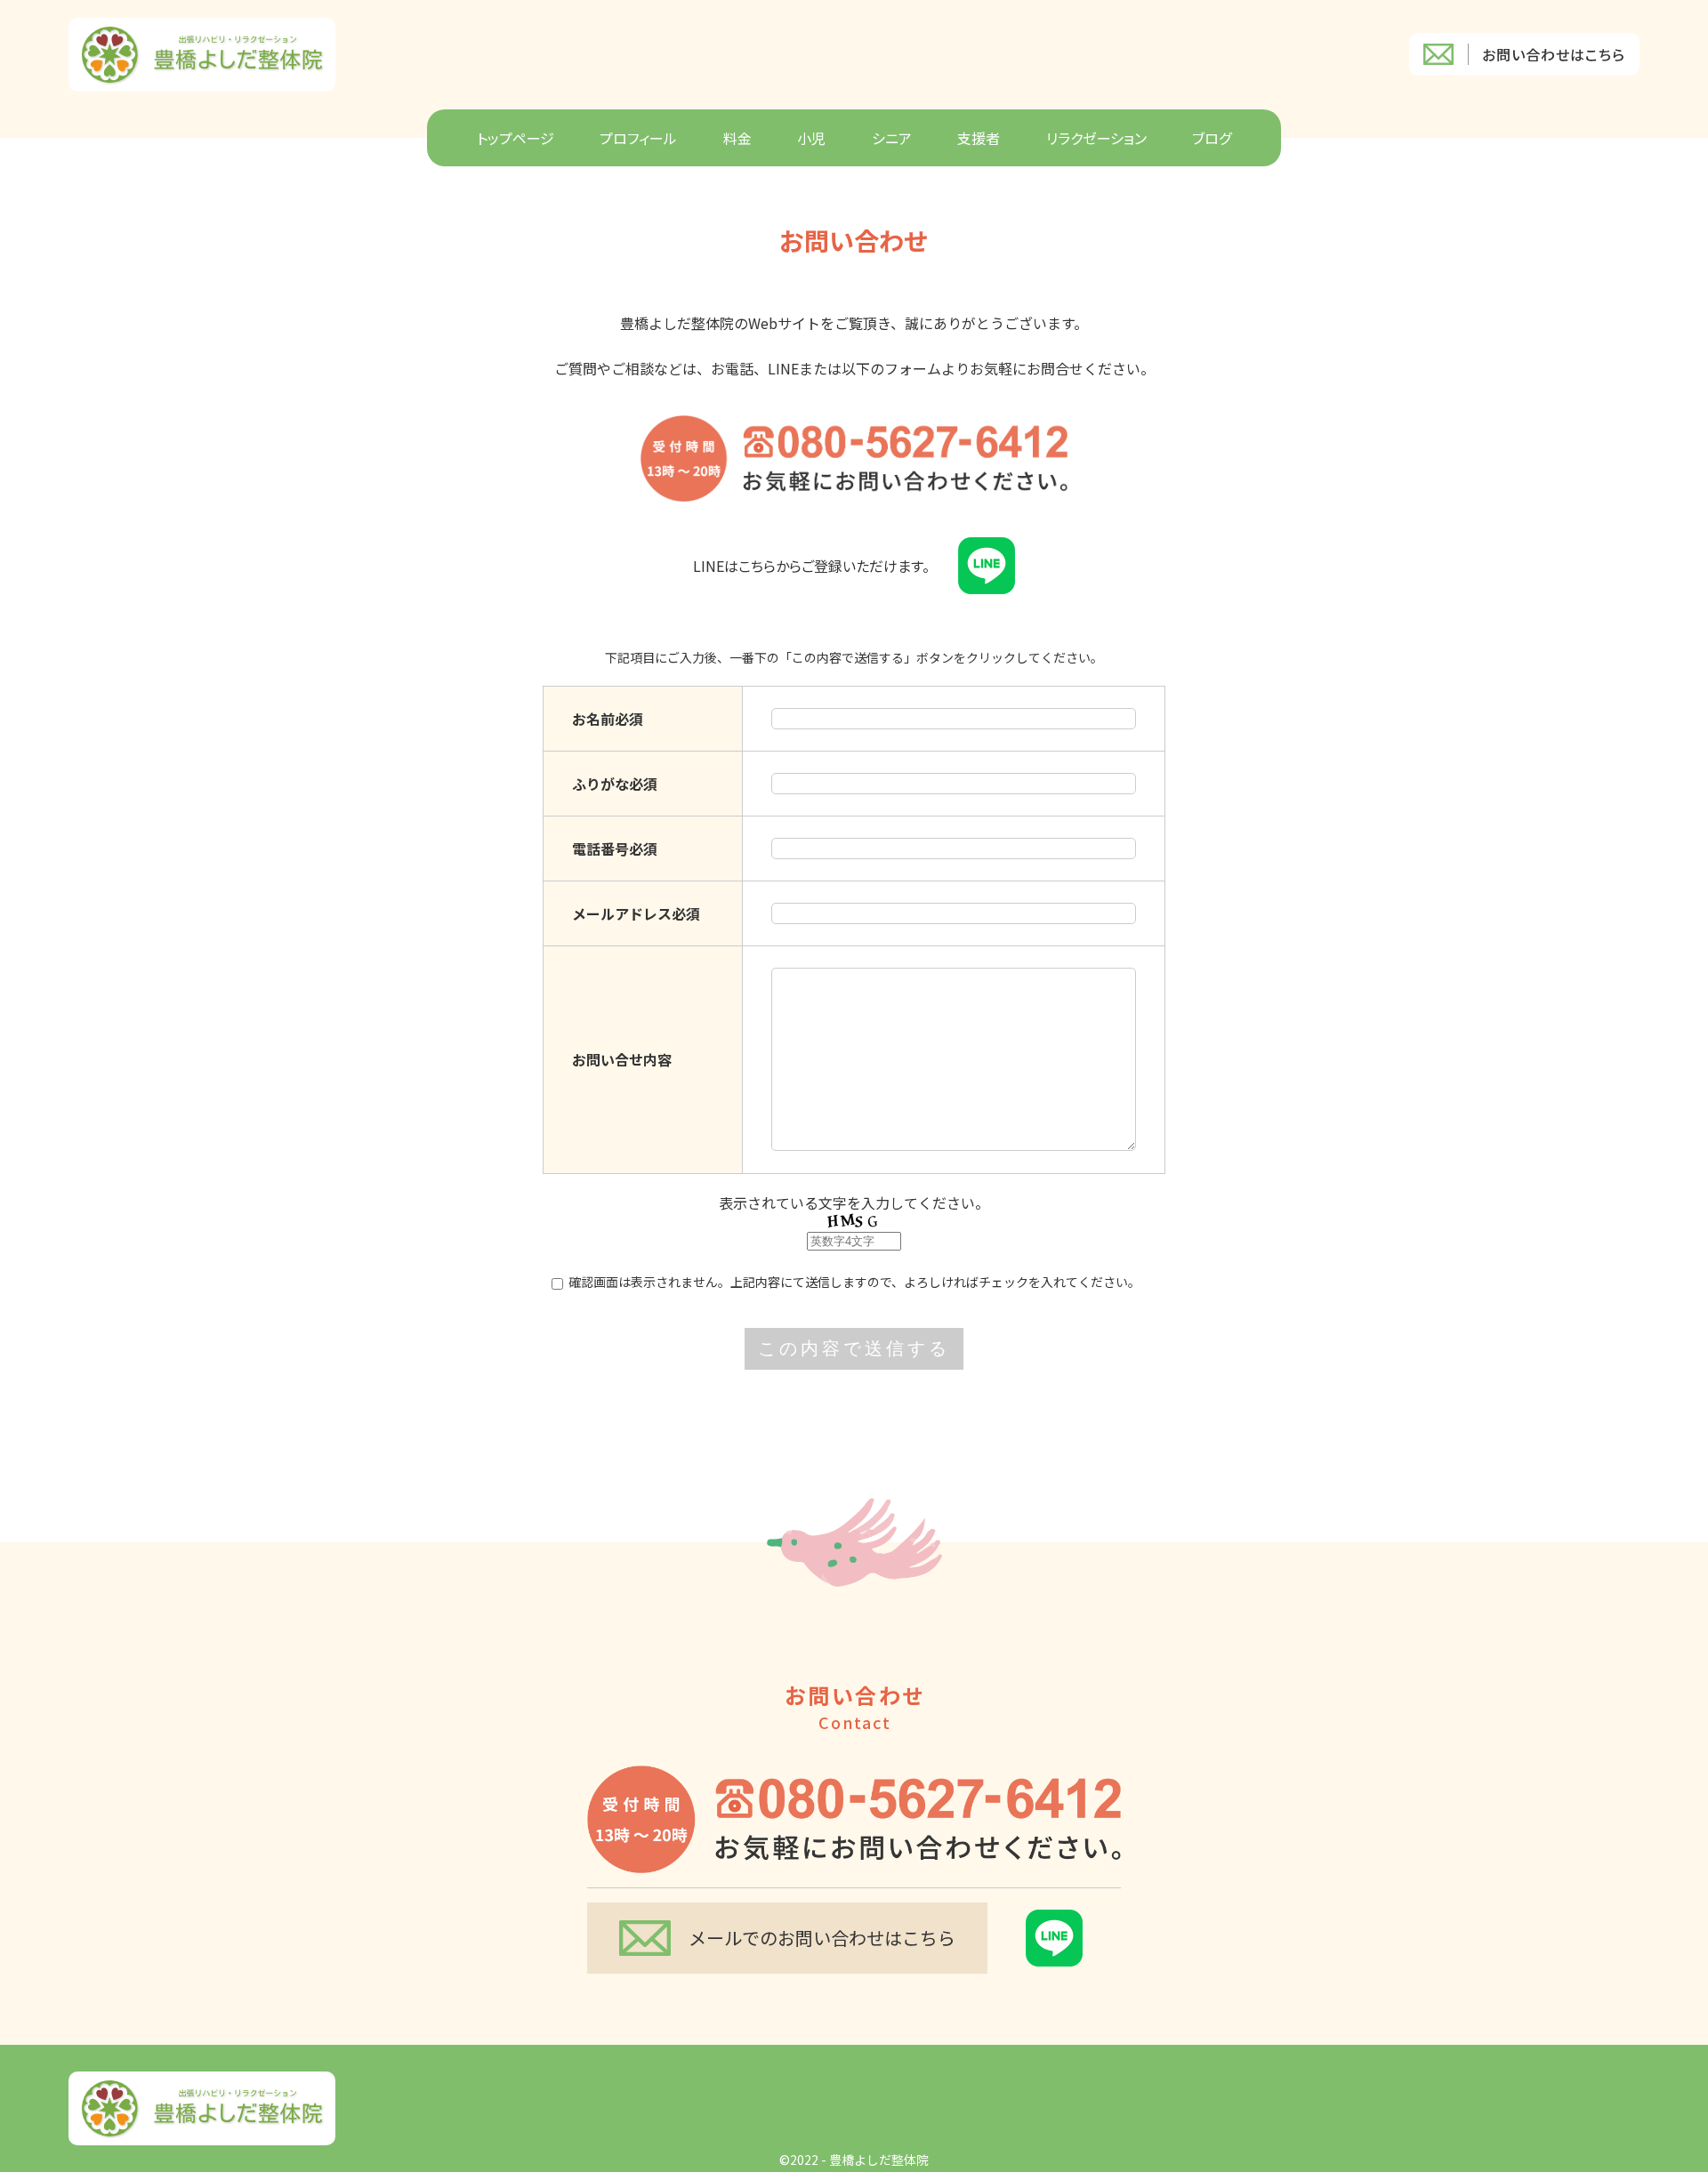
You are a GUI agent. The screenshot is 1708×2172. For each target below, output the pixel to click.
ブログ (1212, 138)
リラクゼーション (1096, 138)
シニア (892, 138)
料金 (737, 138)
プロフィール (638, 138)
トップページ (516, 138)
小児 (811, 138)
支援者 (979, 138)
